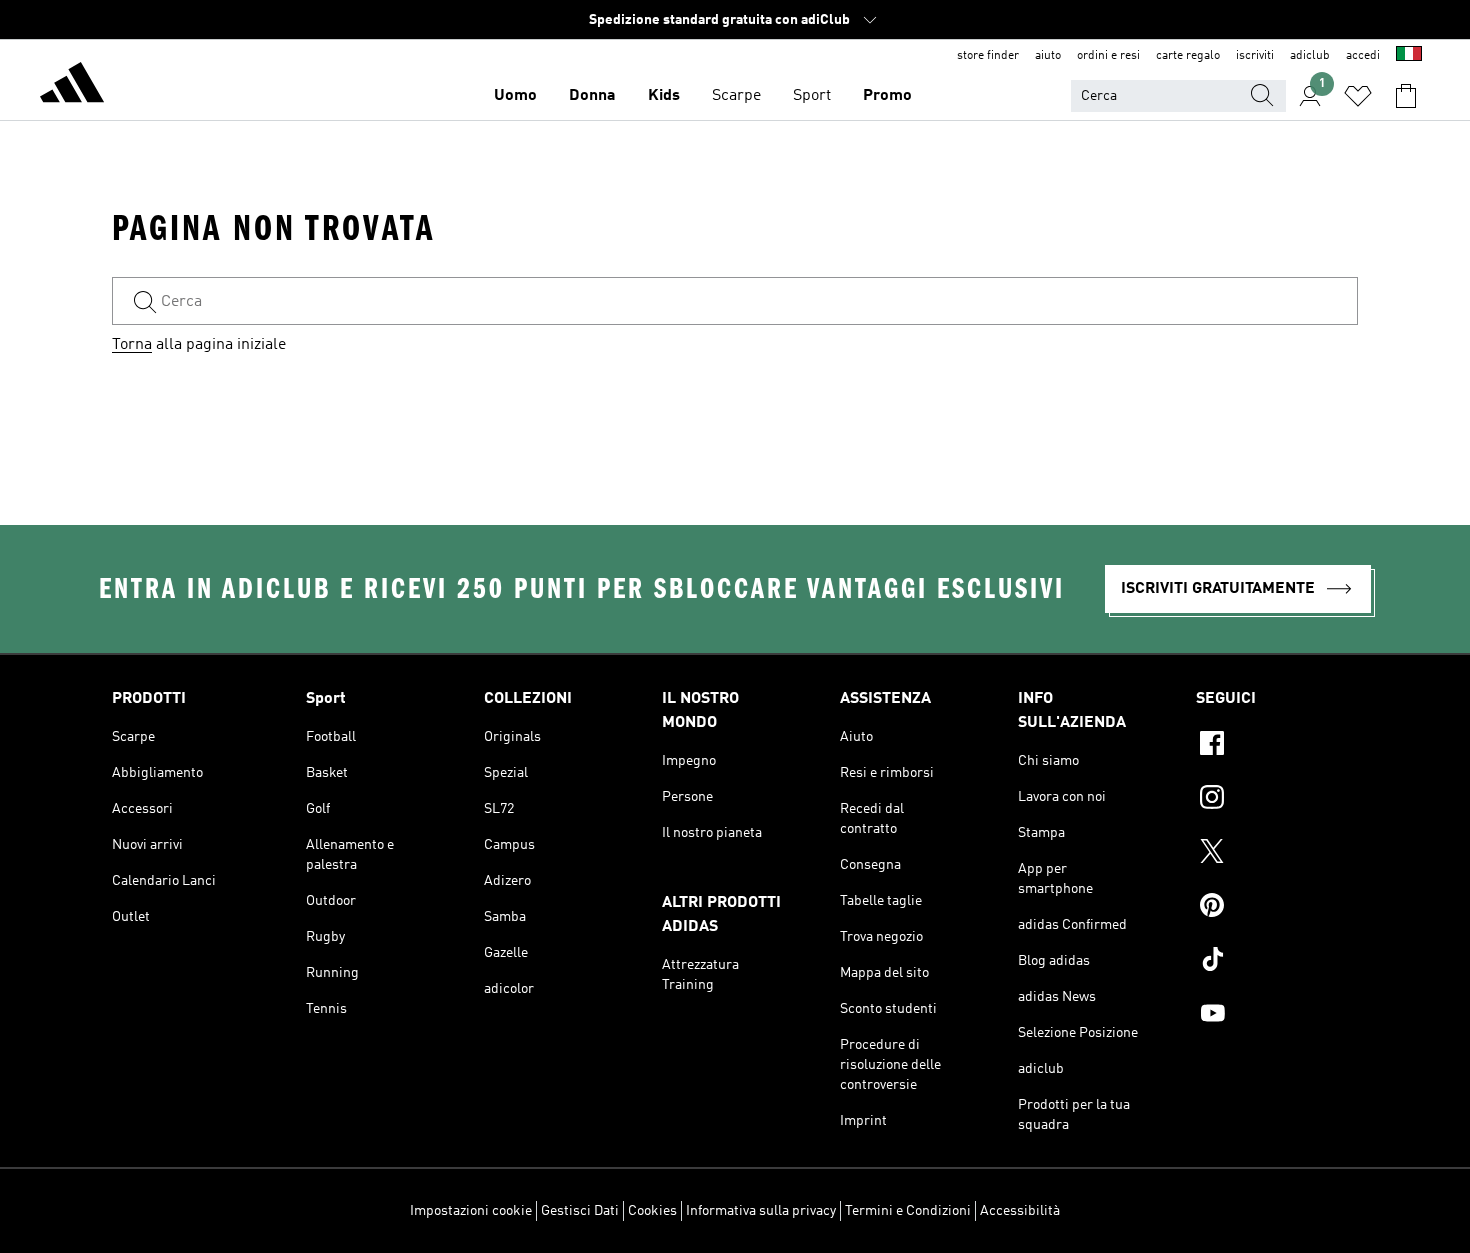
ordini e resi (1108, 56)
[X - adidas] (1277, 854)
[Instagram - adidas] (1277, 800)
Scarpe (736, 96)
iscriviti (1255, 56)
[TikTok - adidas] (1277, 962)
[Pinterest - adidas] (1277, 908)
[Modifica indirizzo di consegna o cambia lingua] (1409, 56)
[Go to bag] (1406, 96)
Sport (812, 96)
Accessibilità (1020, 1211)
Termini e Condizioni (908, 1211)
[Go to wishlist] (1358, 96)
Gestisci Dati (580, 1211)
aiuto (1048, 56)
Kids (664, 96)
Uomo (515, 96)
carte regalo (1188, 56)
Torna (132, 345)
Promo (887, 96)
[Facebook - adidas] (1277, 746)
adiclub (1310, 56)
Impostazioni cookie (471, 1211)
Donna (592, 96)
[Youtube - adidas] (1277, 1016)
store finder (988, 56)
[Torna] (72, 86)
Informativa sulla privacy (761, 1211)
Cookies (652, 1211)
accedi (1363, 56)
